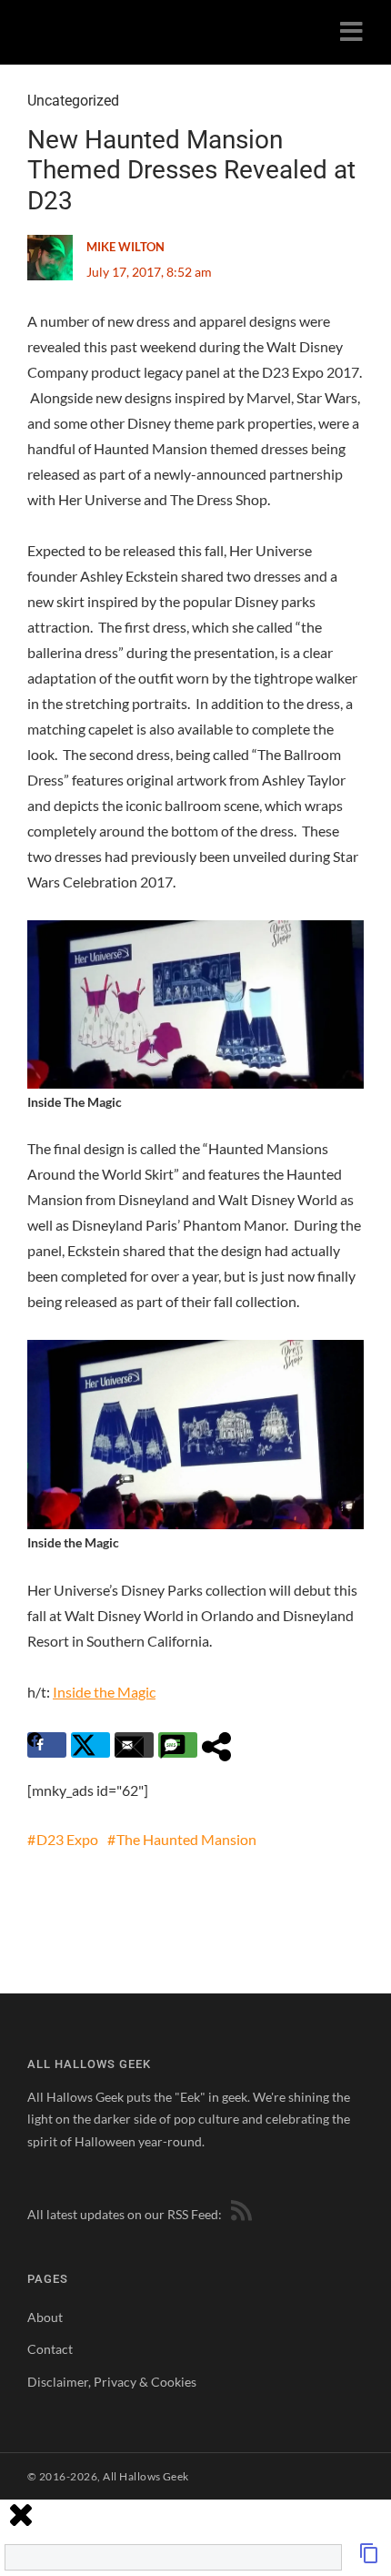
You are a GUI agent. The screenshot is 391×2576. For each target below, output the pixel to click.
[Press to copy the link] (369, 2558)
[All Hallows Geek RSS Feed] (238, 2214)
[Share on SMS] (178, 1745)
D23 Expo (67, 1839)
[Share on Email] (134, 1745)
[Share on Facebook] (47, 1745)
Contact (50, 2349)
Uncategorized (73, 101)
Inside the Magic (104, 1692)
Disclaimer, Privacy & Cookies (112, 2382)
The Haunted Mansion (186, 1839)
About (45, 2317)
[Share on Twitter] (90, 1745)
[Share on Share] (221, 1745)
